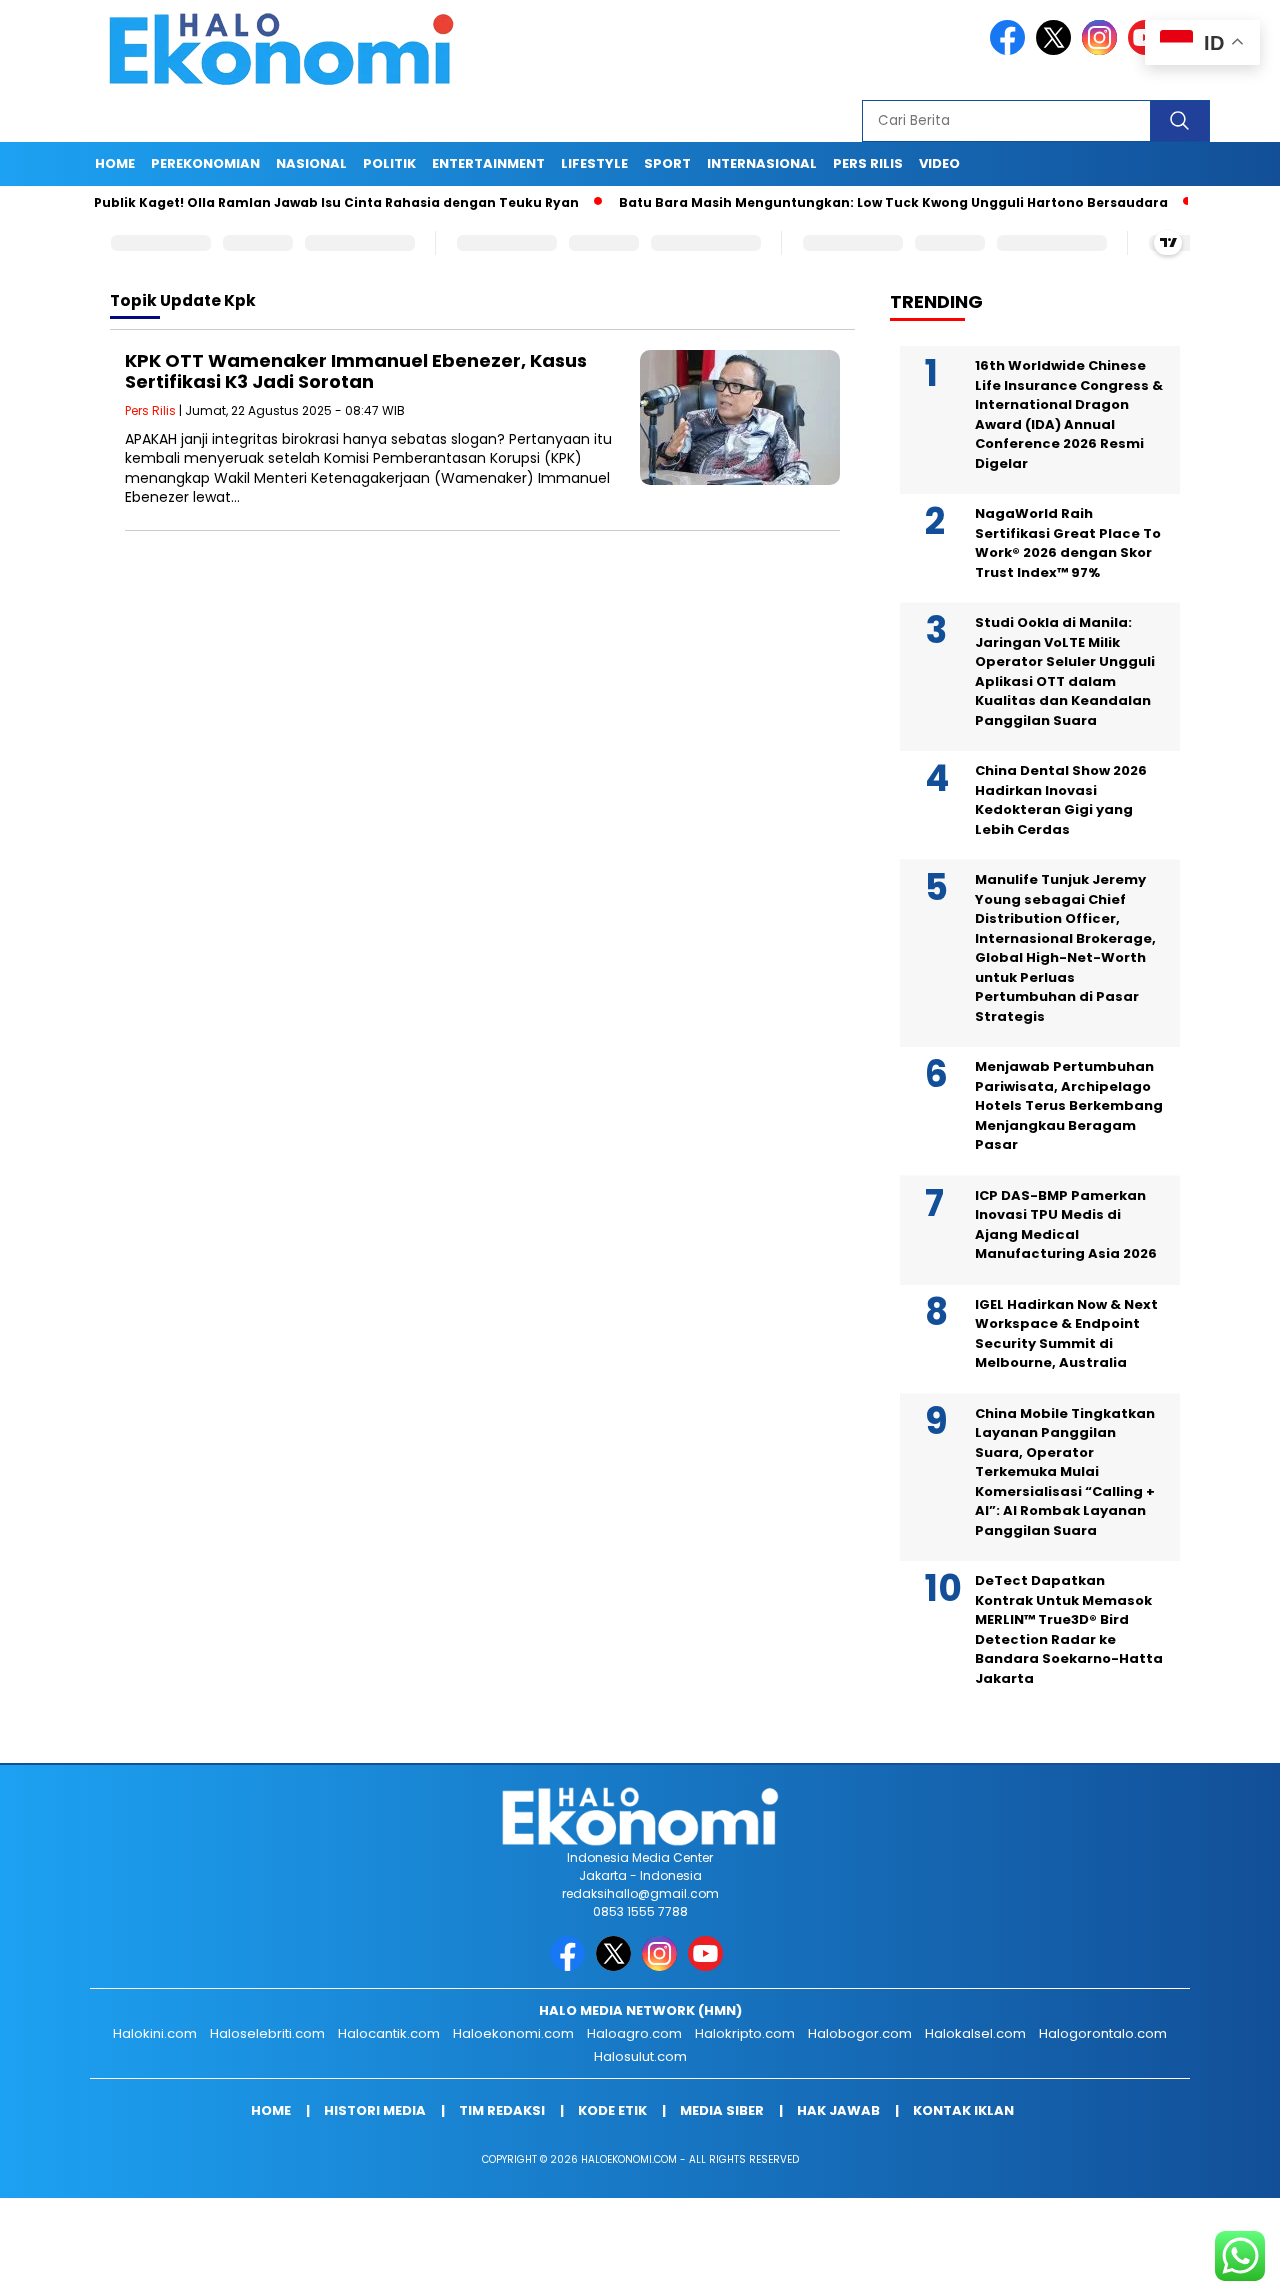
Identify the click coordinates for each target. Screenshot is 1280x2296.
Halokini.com (155, 2033)
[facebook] (1011, 50)
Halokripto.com (745, 2033)
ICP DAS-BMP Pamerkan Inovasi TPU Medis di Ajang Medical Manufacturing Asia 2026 (1066, 1225)
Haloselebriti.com (267, 2033)
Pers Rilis (868, 163)
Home (115, 163)
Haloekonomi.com (513, 2033)
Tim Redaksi (502, 2110)
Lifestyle (594, 163)
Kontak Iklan (963, 2110)
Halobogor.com (860, 2033)
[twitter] (1057, 50)
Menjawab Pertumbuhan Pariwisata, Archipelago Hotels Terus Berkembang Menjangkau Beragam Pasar (1069, 1105)
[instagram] (1103, 50)
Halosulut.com (640, 2056)
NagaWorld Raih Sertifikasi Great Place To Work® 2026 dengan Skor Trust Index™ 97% (1068, 543)
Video (939, 163)
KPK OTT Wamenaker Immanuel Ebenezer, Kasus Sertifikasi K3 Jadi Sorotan (356, 371)
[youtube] (709, 1966)
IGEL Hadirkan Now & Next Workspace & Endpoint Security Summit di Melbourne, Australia (1066, 1334)
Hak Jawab (838, 2110)
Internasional (762, 163)
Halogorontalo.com (1103, 2033)
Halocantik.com (389, 2033)
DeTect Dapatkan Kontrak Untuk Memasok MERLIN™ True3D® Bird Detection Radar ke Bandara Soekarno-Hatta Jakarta (1069, 1629)
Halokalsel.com (975, 2033)
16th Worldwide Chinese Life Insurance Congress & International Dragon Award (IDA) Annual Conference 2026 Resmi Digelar (1069, 414)
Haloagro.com (634, 2033)
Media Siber (722, 2110)
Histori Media (375, 2110)
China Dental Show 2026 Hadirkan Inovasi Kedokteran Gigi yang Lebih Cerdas (1061, 800)
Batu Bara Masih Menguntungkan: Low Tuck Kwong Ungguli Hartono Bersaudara (841, 202)
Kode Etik (612, 2110)
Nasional (311, 163)
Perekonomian (205, 163)
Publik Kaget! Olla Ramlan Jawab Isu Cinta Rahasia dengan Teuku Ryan (284, 202)
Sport (667, 163)
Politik (389, 163)
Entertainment (488, 163)
